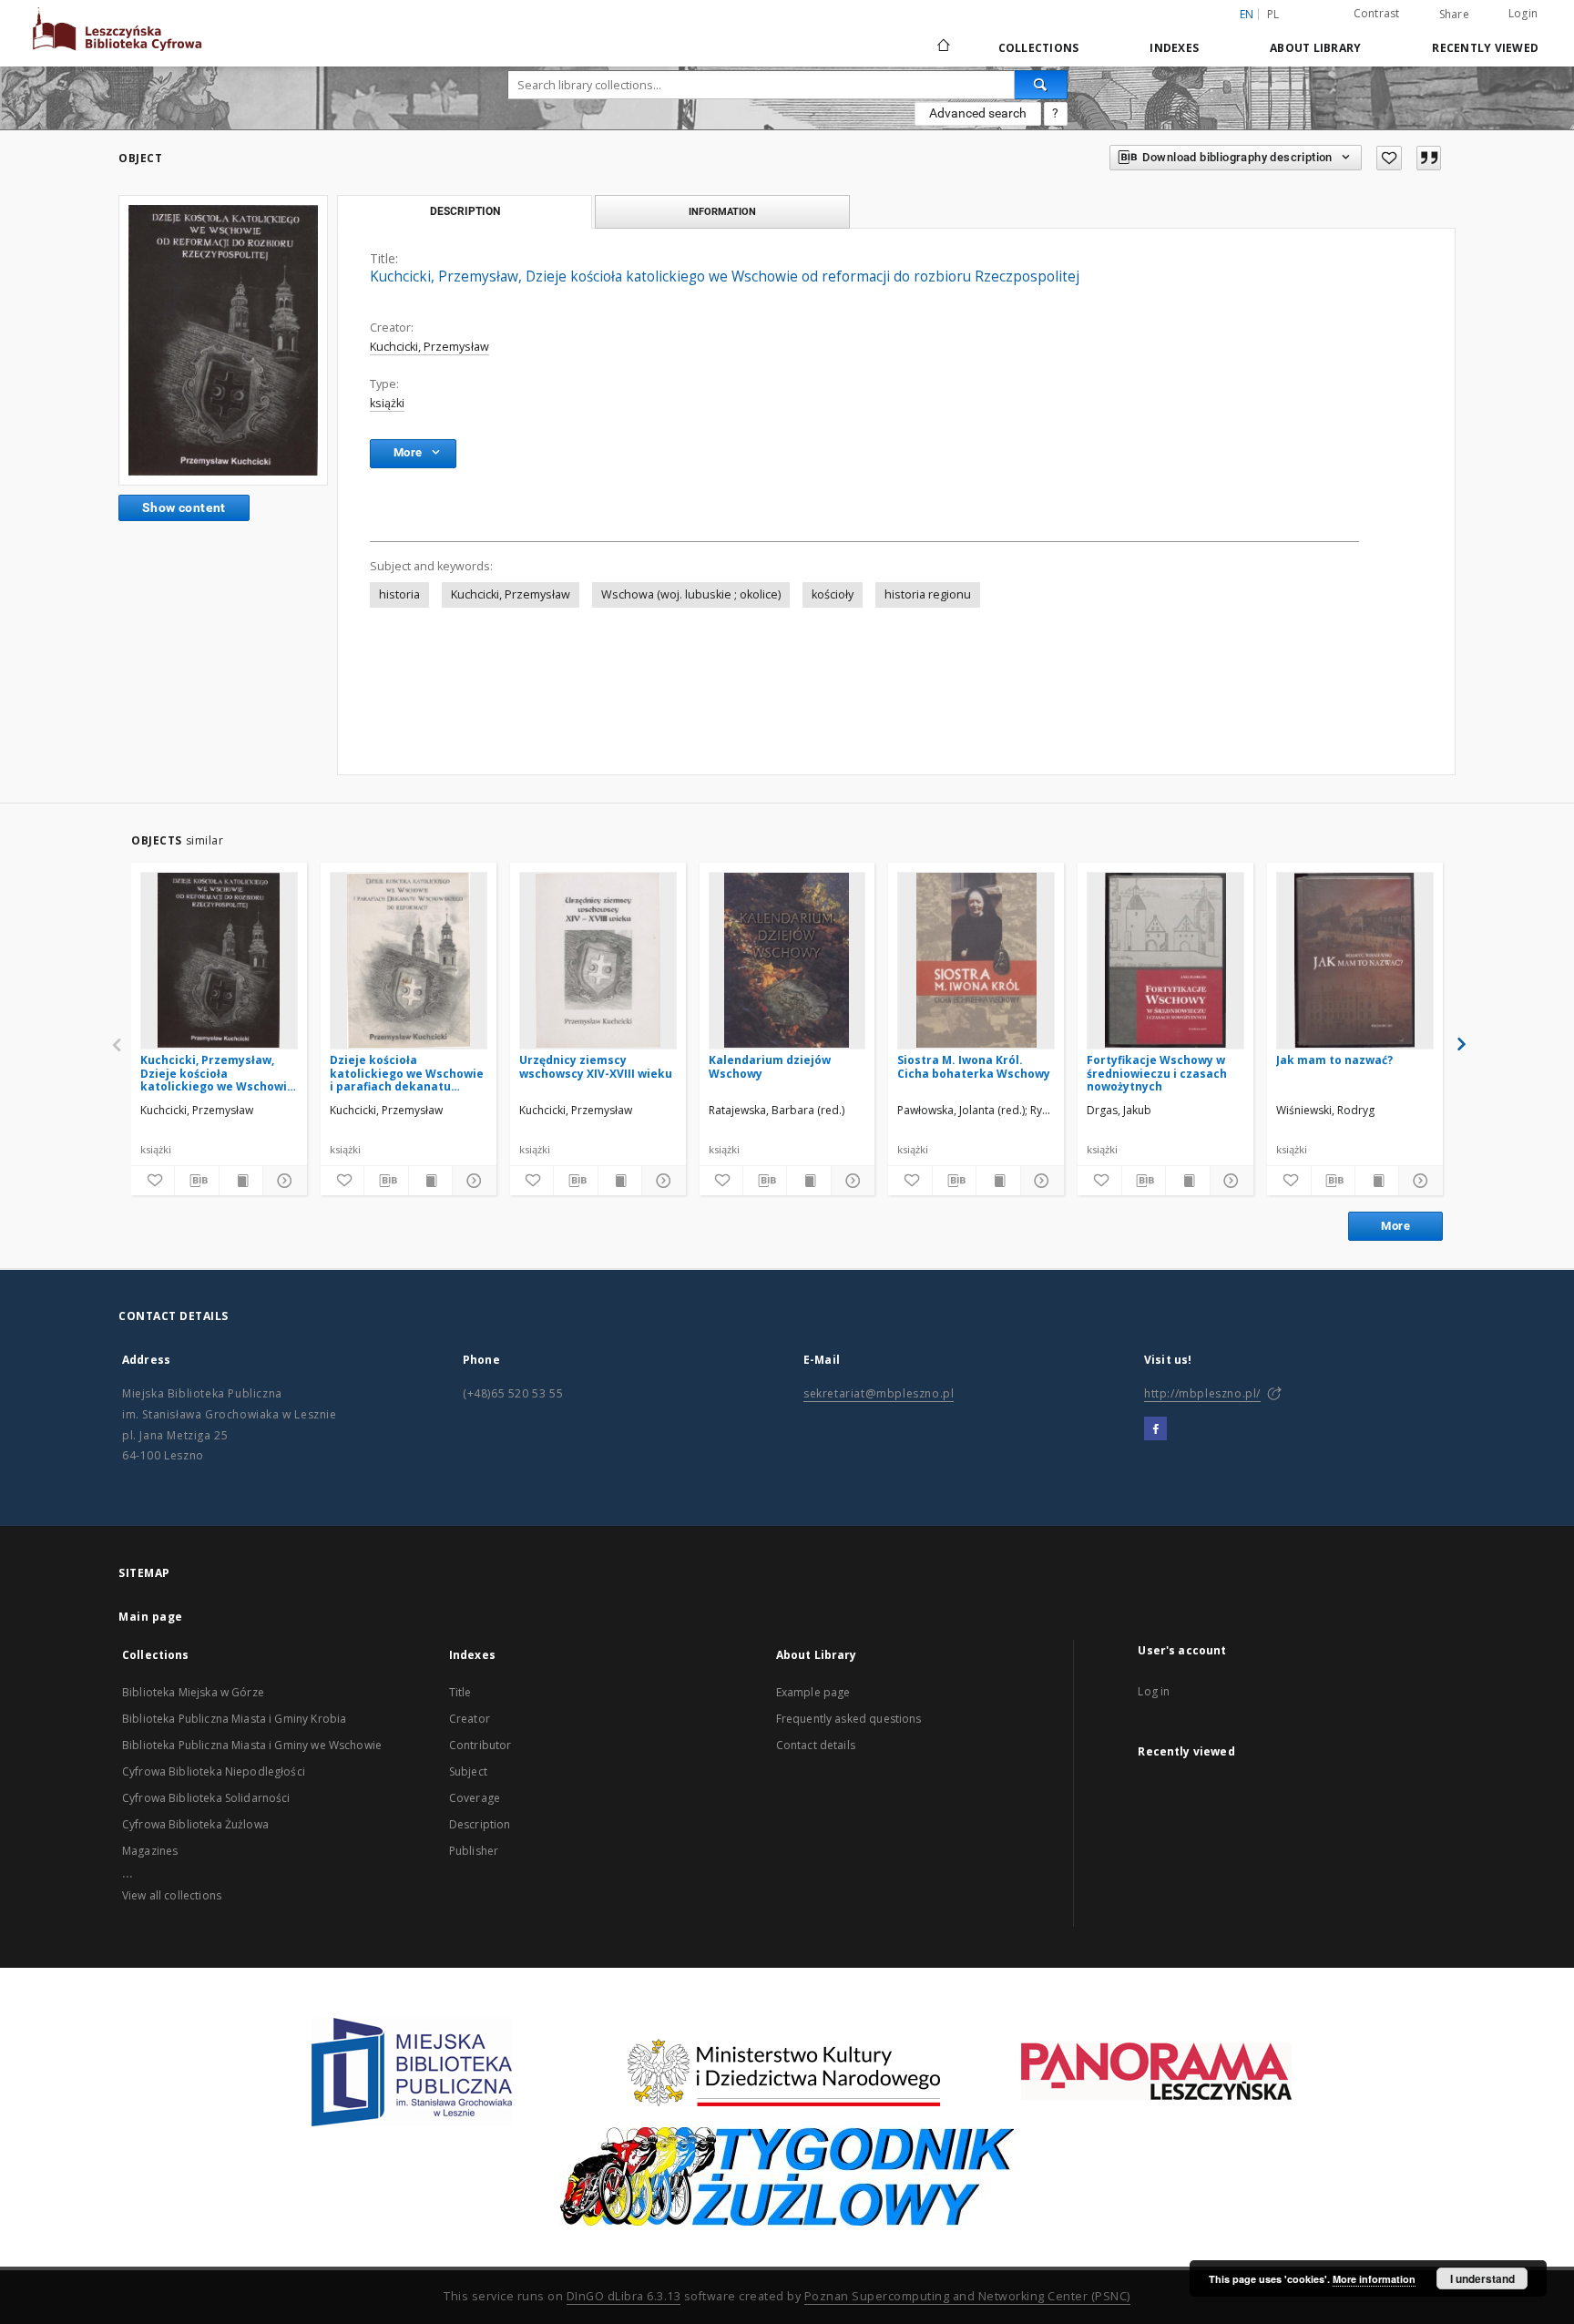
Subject (468, 1771)
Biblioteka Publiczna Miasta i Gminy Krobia (234, 1719)
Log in (1154, 1691)
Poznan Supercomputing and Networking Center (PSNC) (967, 2296)
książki (387, 403)
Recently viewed (1485, 48)
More (1395, 1226)
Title (460, 1692)
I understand (1482, 2278)
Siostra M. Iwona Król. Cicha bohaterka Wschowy (974, 1066)
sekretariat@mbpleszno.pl (879, 1393)
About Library (1315, 48)
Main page (151, 1617)
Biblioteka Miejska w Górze (193, 1692)
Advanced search (978, 113)
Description (480, 1824)
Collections (1039, 48)
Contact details (816, 1745)
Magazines (150, 1851)
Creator (470, 1719)
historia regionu (928, 594)
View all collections (172, 1895)
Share (1454, 15)
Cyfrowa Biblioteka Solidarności (206, 1798)
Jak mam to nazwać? (1334, 1060)
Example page (813, 1692)
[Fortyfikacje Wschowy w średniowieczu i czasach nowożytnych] (1165, 960)
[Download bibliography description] (196, 1181)
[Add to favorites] (1389, 158)
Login (1523, 13)
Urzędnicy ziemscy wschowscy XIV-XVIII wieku (596, 1066)
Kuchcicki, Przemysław (429, 347)
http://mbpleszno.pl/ (1202, 1393)
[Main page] (942, 47)
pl (1273, 14)
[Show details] (282, 1181)
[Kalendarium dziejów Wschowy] (787, 960)
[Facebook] (1155, 1429)
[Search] (1041, 85)
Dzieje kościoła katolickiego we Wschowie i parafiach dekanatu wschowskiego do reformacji (407, 1073)
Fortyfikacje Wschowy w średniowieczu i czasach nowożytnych (1157, 1073)
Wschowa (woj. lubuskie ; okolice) (691, 594)
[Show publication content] (241, 1181)
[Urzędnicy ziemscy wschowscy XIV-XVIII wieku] (598, 960)
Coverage (475, 1798)
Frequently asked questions (849, 1719)
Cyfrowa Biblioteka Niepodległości (214, 1771)
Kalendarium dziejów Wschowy (770, 1066)
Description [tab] (465, 211)
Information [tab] (722, 211)
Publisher (474, 1851)
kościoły (833, 594)
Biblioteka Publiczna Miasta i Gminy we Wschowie (252, 1745)
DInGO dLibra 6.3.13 (624, 2296)
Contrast (1377, 13)
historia (399, 594)
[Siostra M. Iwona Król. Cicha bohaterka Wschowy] (976, 960)
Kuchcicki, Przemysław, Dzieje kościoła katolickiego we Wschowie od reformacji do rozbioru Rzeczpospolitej (217, 1073)
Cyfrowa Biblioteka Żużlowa (195, 1824)
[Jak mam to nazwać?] (1355, 960)
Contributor (480, 1745)
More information (1374, 2279)
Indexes (1174, 48)
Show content (184, 507)
